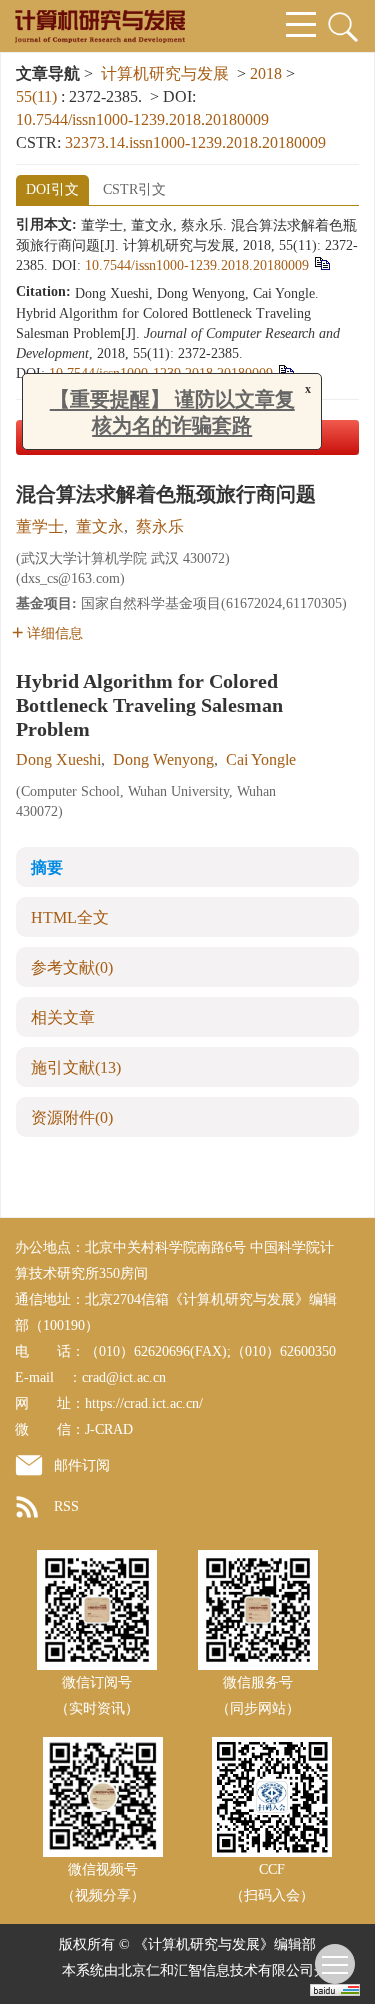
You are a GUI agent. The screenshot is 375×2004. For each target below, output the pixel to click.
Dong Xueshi (58, 759)
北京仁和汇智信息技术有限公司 (216, 1970)
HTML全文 (70, 917)
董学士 (40, 526)
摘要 (47, 867)
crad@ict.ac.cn (124, 1377)
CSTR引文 (134, 189)
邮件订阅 (82, 1465)
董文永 (100, 526)
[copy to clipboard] (285, 371)
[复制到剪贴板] (321, 263)
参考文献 (72, 967)
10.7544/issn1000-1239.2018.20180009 (142, 119)
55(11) (38, 96)
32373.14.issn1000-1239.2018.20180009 (195, 142)
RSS (66, 1506)
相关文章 (63, 1017)
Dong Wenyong (163, 759)
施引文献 (76, 1067)
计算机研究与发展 (165, 73)
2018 (266, 73)
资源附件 (72, 1117)
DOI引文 (52, 189)
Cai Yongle (261, 759)
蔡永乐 (160, 526)
